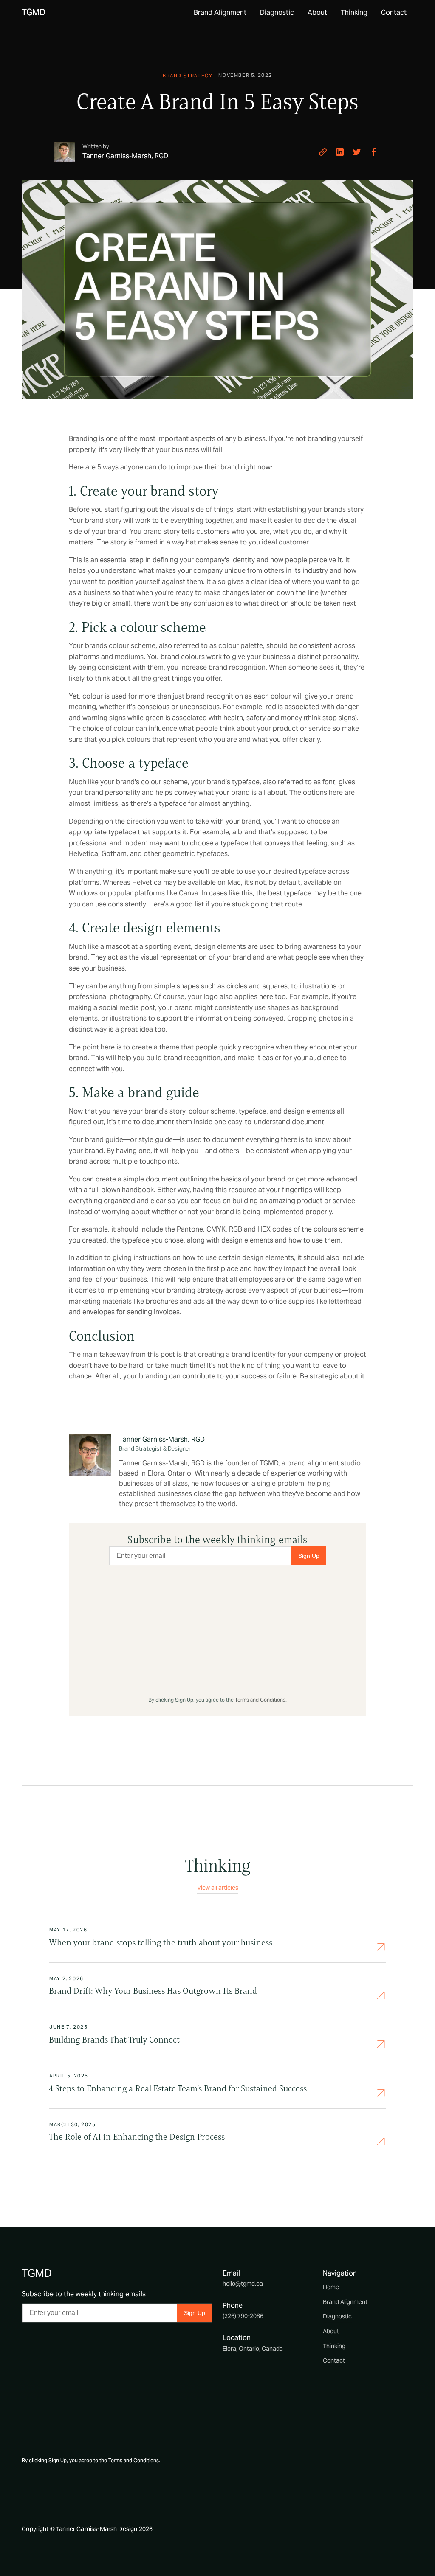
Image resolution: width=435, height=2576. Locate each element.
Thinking (354, 13)
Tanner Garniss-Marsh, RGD (162, 1439)
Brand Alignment (220, 13)
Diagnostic (277, 13)
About (317, 13)
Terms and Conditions (260, 1700)
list (199, 904)
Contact (394, 13)
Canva (189, 893)
